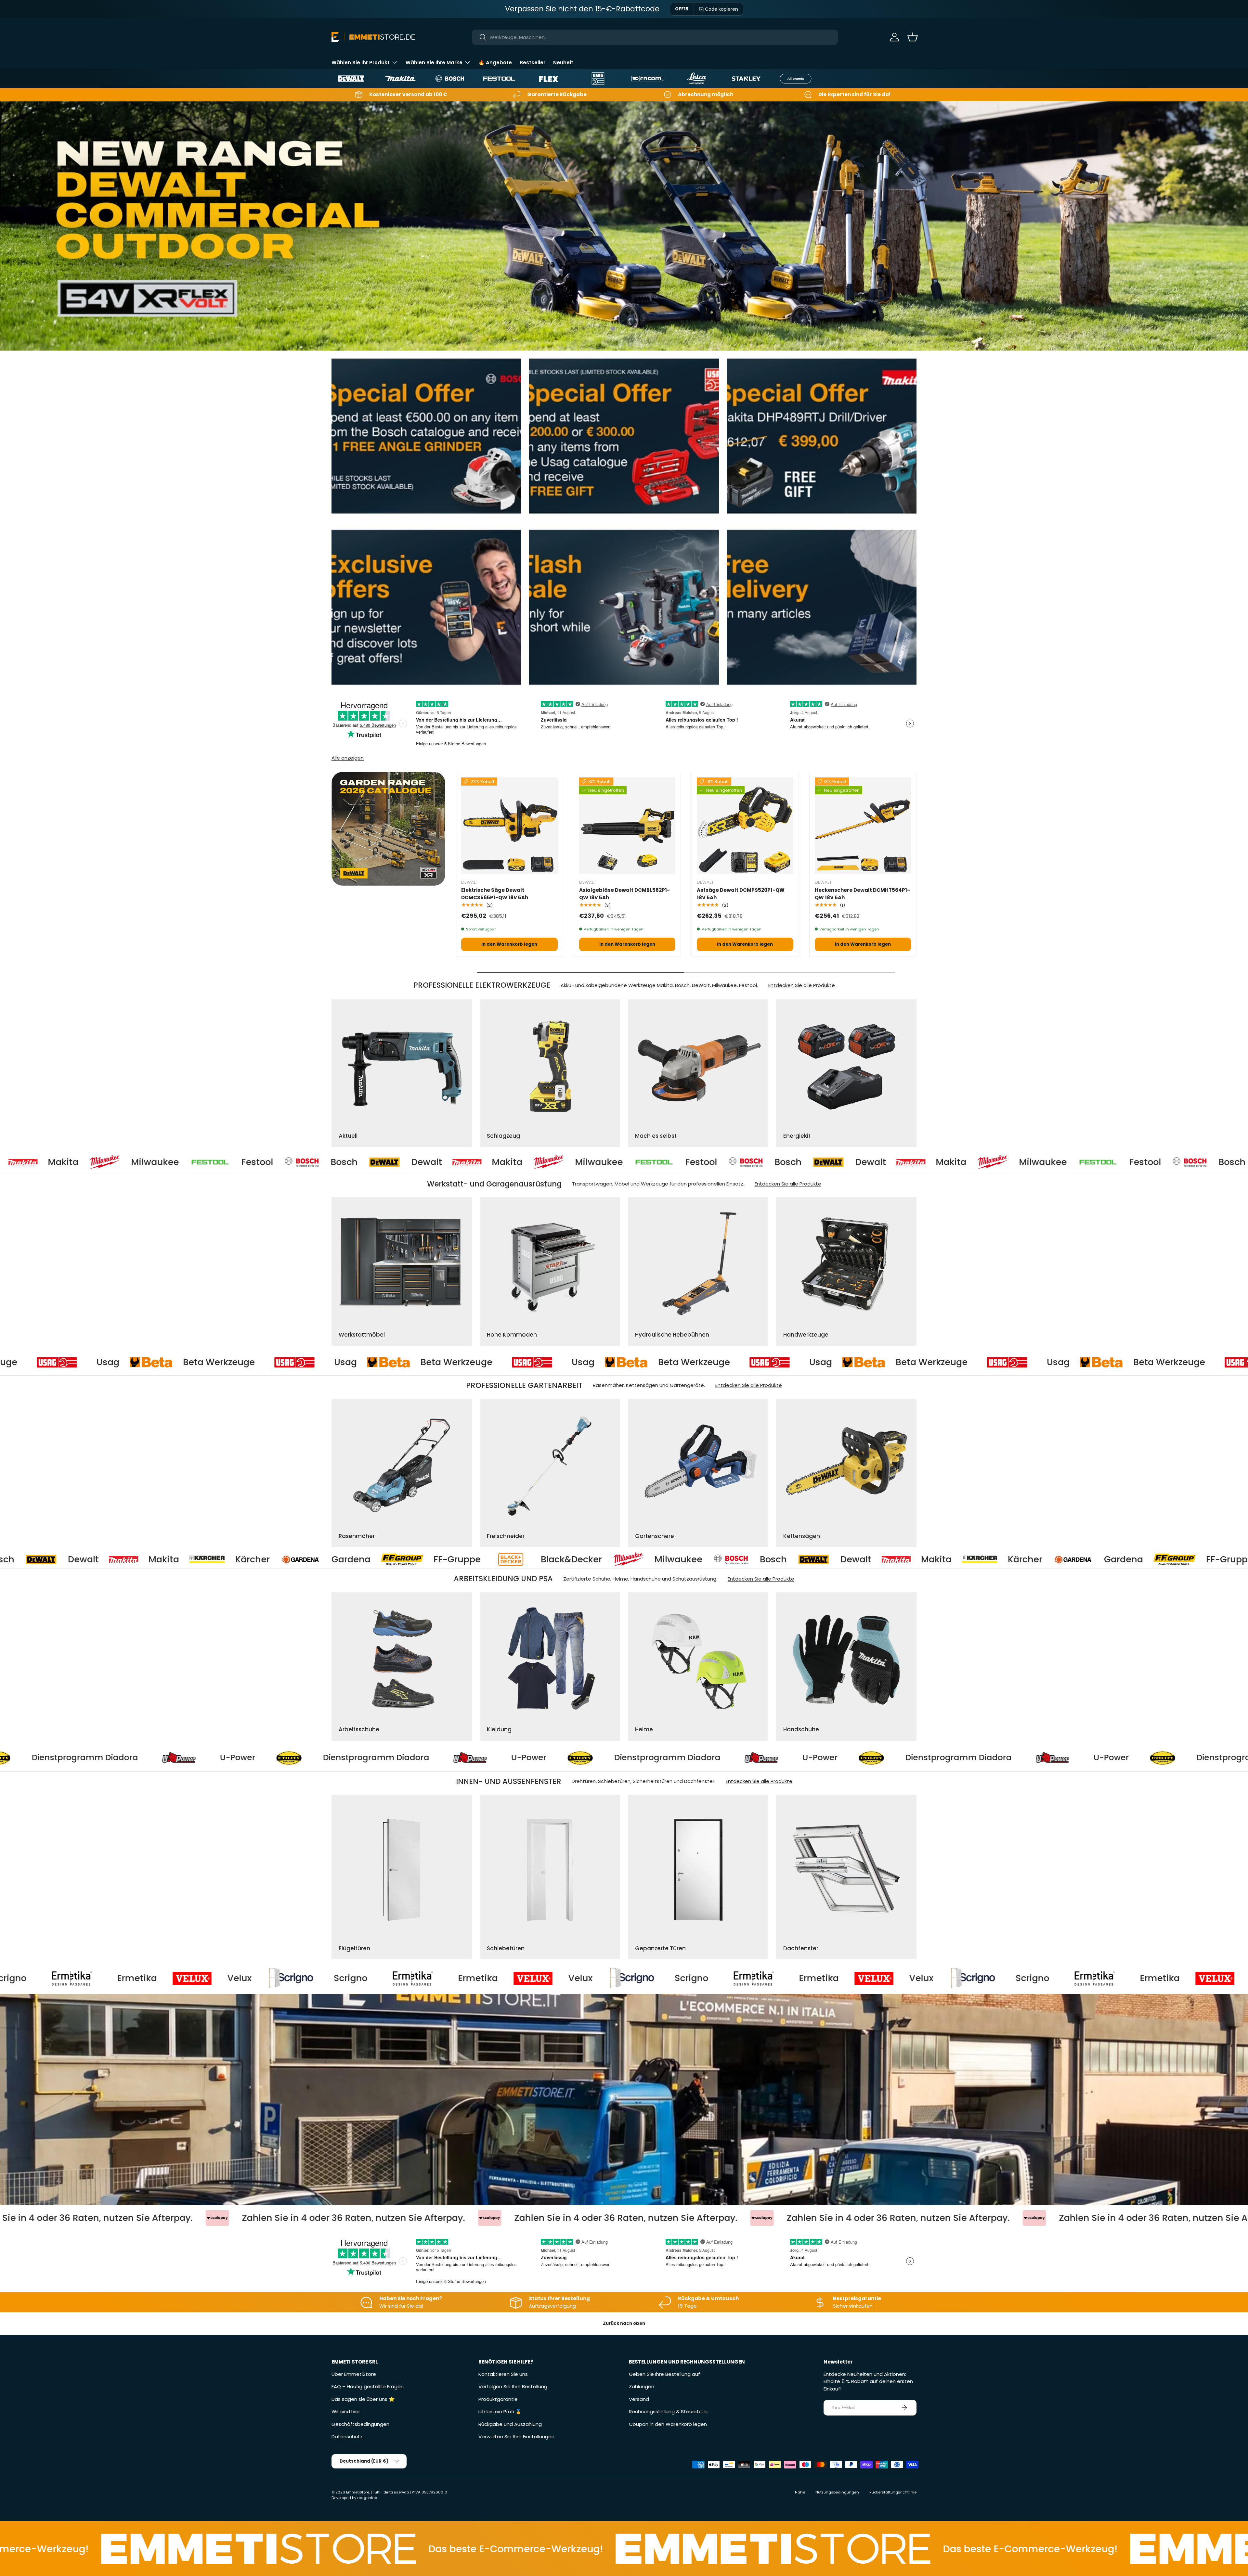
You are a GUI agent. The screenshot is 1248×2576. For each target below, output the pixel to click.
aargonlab (367, 2498)
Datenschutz (347, 2436)
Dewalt (17, 1162)
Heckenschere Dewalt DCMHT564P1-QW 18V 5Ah (862, 894)
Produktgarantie (498, 2399)
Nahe (800, 2492)
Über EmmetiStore (354, 2374)
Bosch (379, 1162)
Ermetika (190, 1978)
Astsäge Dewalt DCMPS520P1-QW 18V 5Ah (741, 894)
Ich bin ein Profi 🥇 (500, 2411)
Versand (639, 2399)
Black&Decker (631, 1559)
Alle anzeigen (348, 758)
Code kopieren (721, 9)
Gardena (411, 1559)
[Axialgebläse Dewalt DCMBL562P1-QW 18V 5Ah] (627, 826)
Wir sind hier (346, 2411)
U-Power (192, 1758)
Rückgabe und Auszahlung (510, 2424)
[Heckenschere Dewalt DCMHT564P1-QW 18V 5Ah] (863, 826)
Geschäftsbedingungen (360, 2424)
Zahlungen (642, 2386)
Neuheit (563, 63)
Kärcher (313, 1559)
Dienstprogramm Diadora (331, 1758)
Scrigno (63, 1978)
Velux (293, 1978)
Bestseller (533, 63)
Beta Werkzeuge (182, 1362)
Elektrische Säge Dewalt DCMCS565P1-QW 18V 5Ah (495, 894)
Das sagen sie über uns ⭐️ (363, 2399)
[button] (913, 37)
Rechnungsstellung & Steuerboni (668, 2411)
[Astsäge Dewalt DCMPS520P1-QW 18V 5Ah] (745, 826)
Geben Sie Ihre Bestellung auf (664, 2374)
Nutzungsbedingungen (837, 2492)
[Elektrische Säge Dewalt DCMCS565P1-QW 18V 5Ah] (509, 826)
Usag (71, 1362)
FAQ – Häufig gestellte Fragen (368, 2386)
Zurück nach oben (624, 2323)
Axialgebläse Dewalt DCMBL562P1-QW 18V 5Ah (624, 894)
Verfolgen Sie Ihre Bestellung (513, 2386)
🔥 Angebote (495, 63)
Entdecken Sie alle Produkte (802, 985)
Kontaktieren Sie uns (503, 2374)
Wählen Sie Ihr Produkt (361, 63)
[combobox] (655, 37)
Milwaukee (190, 1162)
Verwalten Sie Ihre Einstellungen (516, 2436)
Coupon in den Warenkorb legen (668, 2424)
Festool (292, 1162)
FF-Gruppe (517, 1559)
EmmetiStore (358, 2492)
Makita (98, 1162)
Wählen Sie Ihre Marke (434, 63)
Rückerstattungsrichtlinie (893, 2492)
